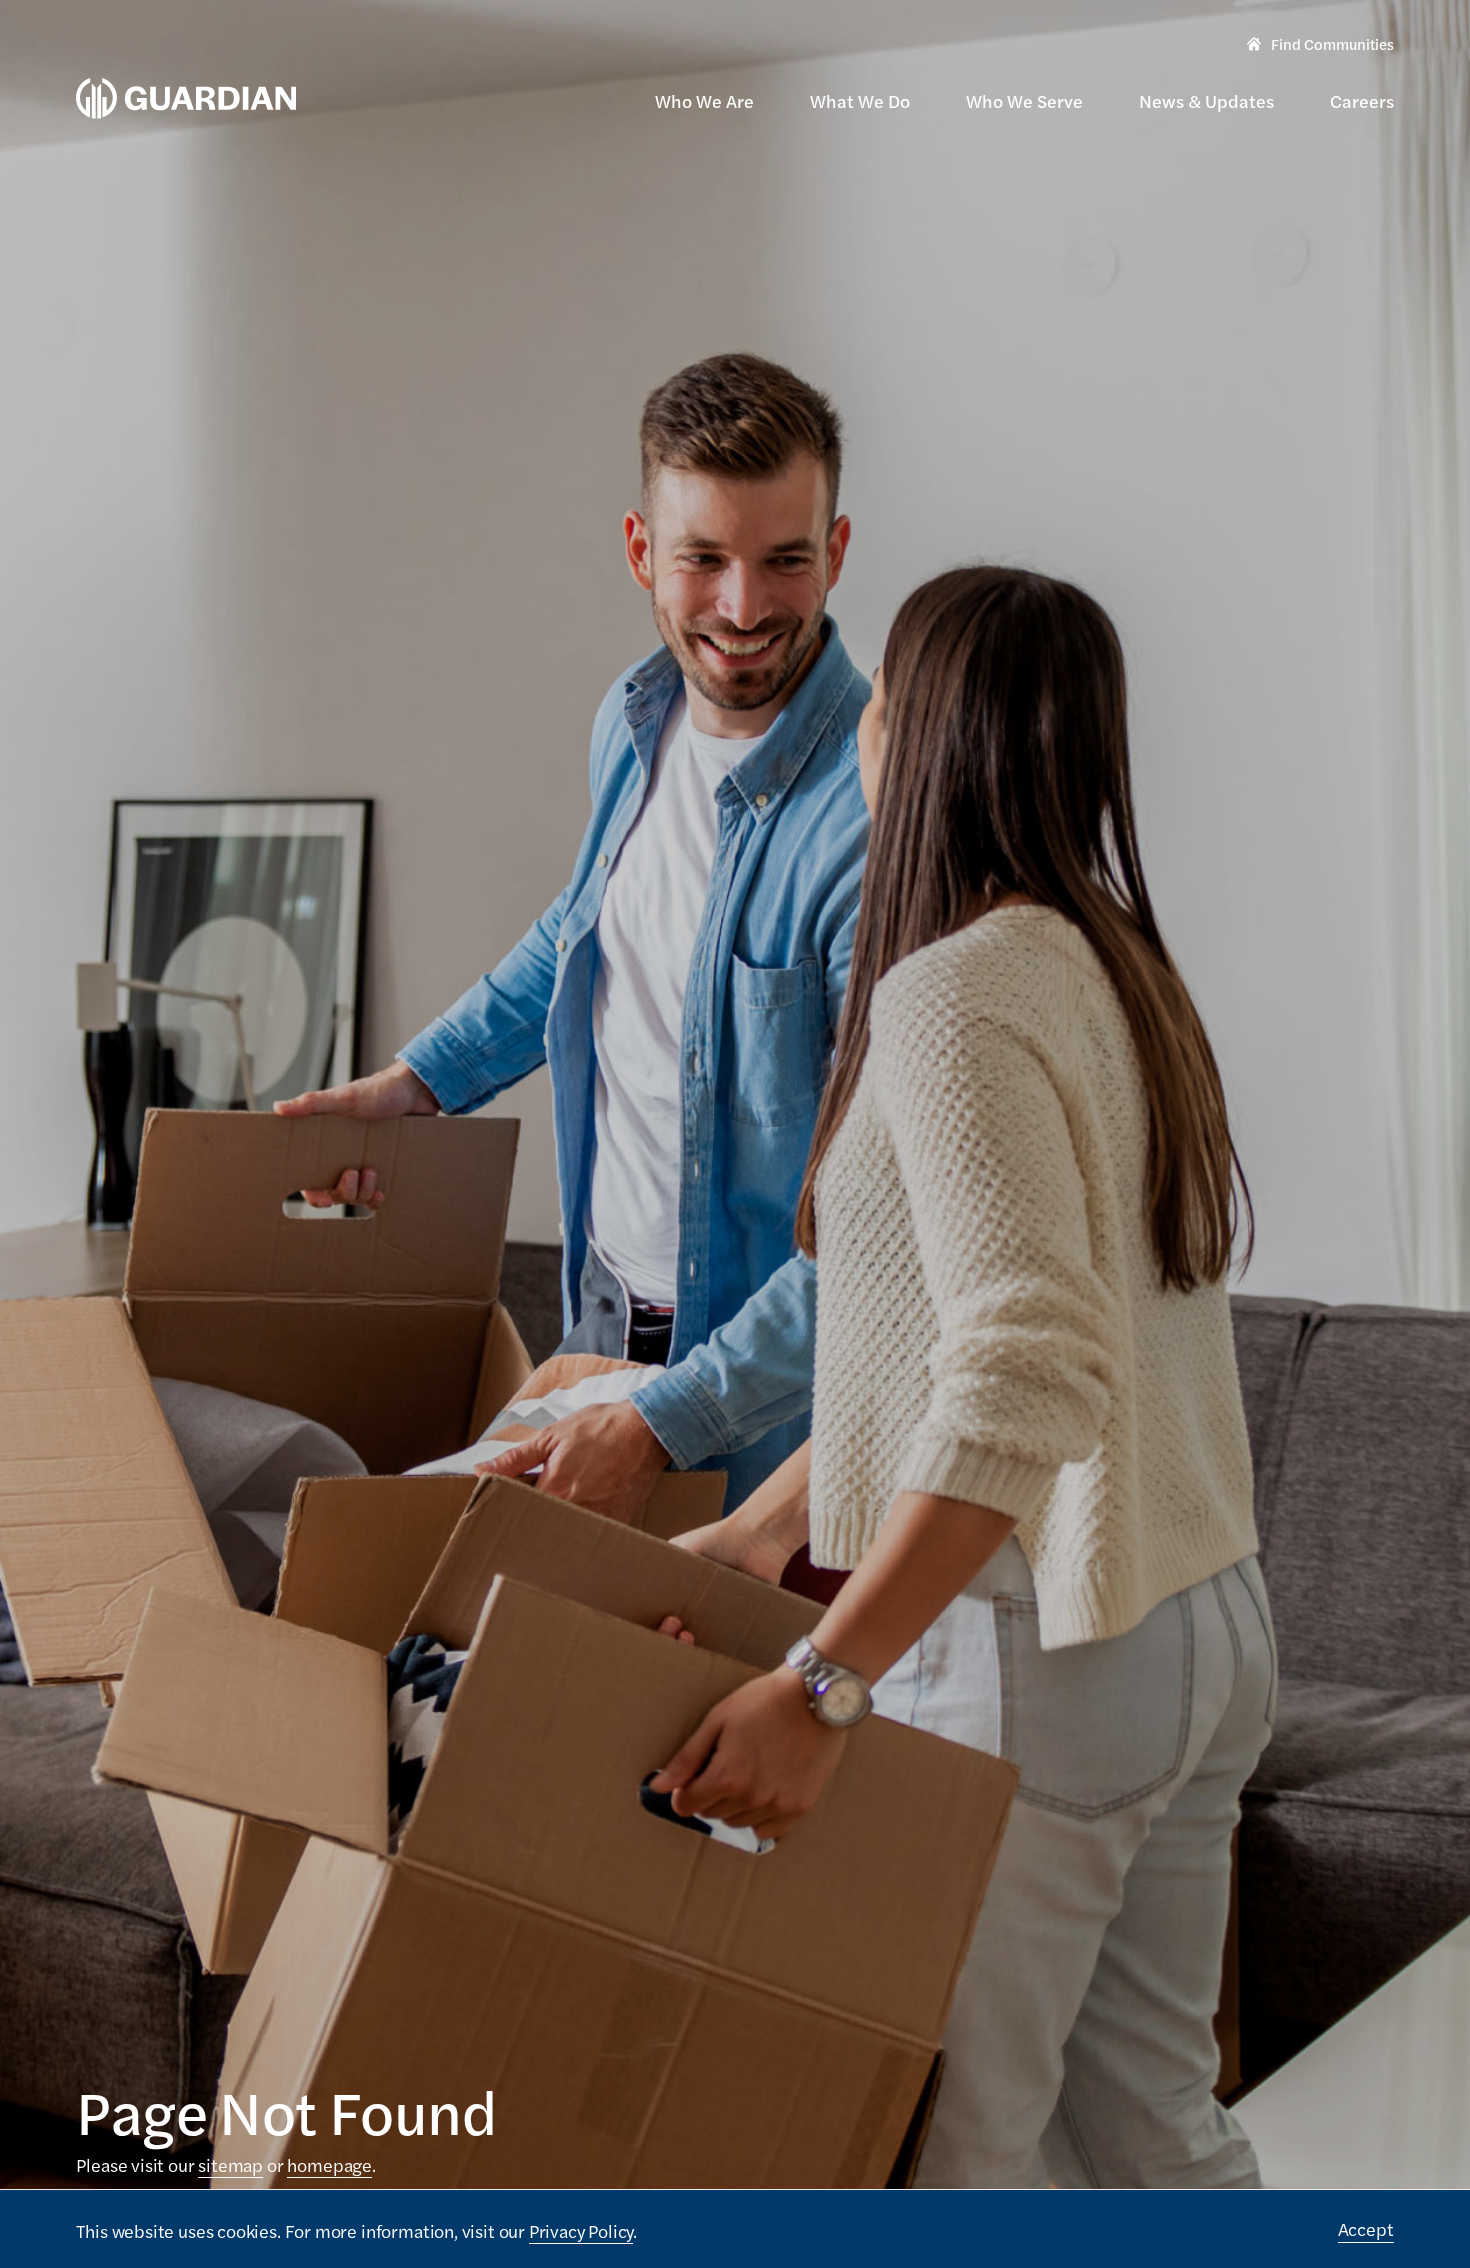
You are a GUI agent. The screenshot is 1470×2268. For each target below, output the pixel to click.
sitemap (230, 2164)
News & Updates (1206, 100)
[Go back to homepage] (186, 98)
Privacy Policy (581, 2230)
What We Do (860, 100)
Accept (1366, 2228)
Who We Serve (1024, 100)
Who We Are (704, 100)
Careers (1362, 100)
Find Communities (1320, 46)
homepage (329, 2164)
